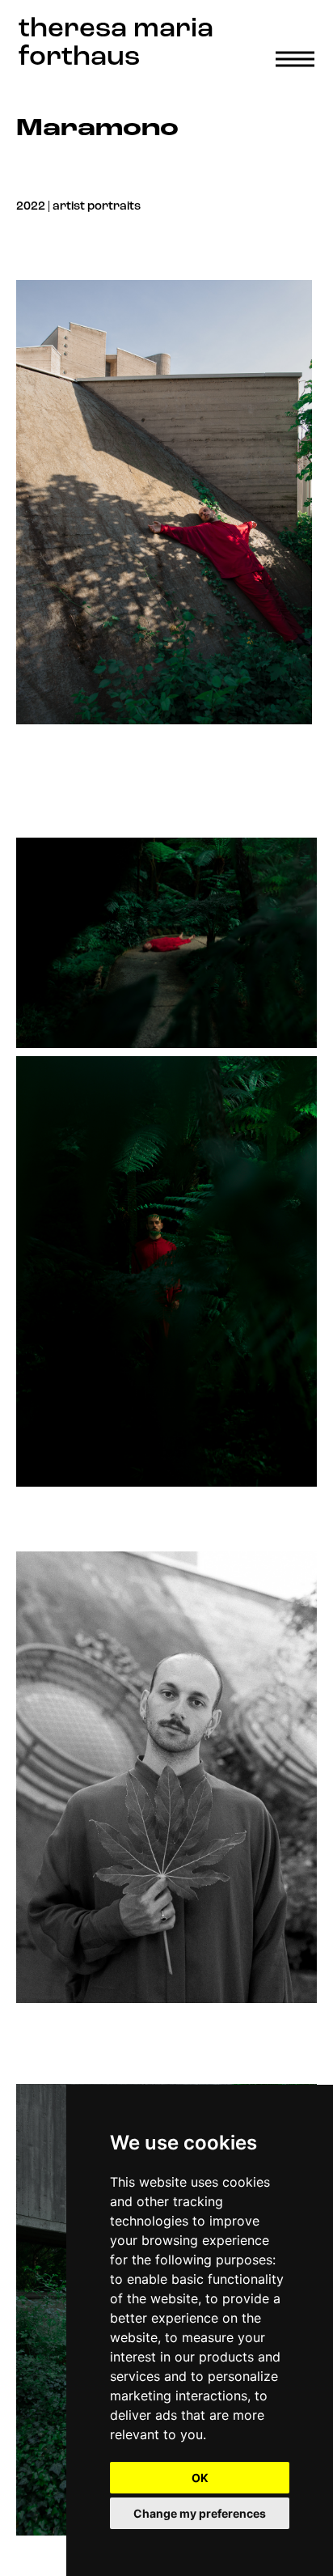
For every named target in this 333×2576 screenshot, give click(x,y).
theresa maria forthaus (116, 44)
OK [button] (200, 2478)
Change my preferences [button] (200, 2513)
